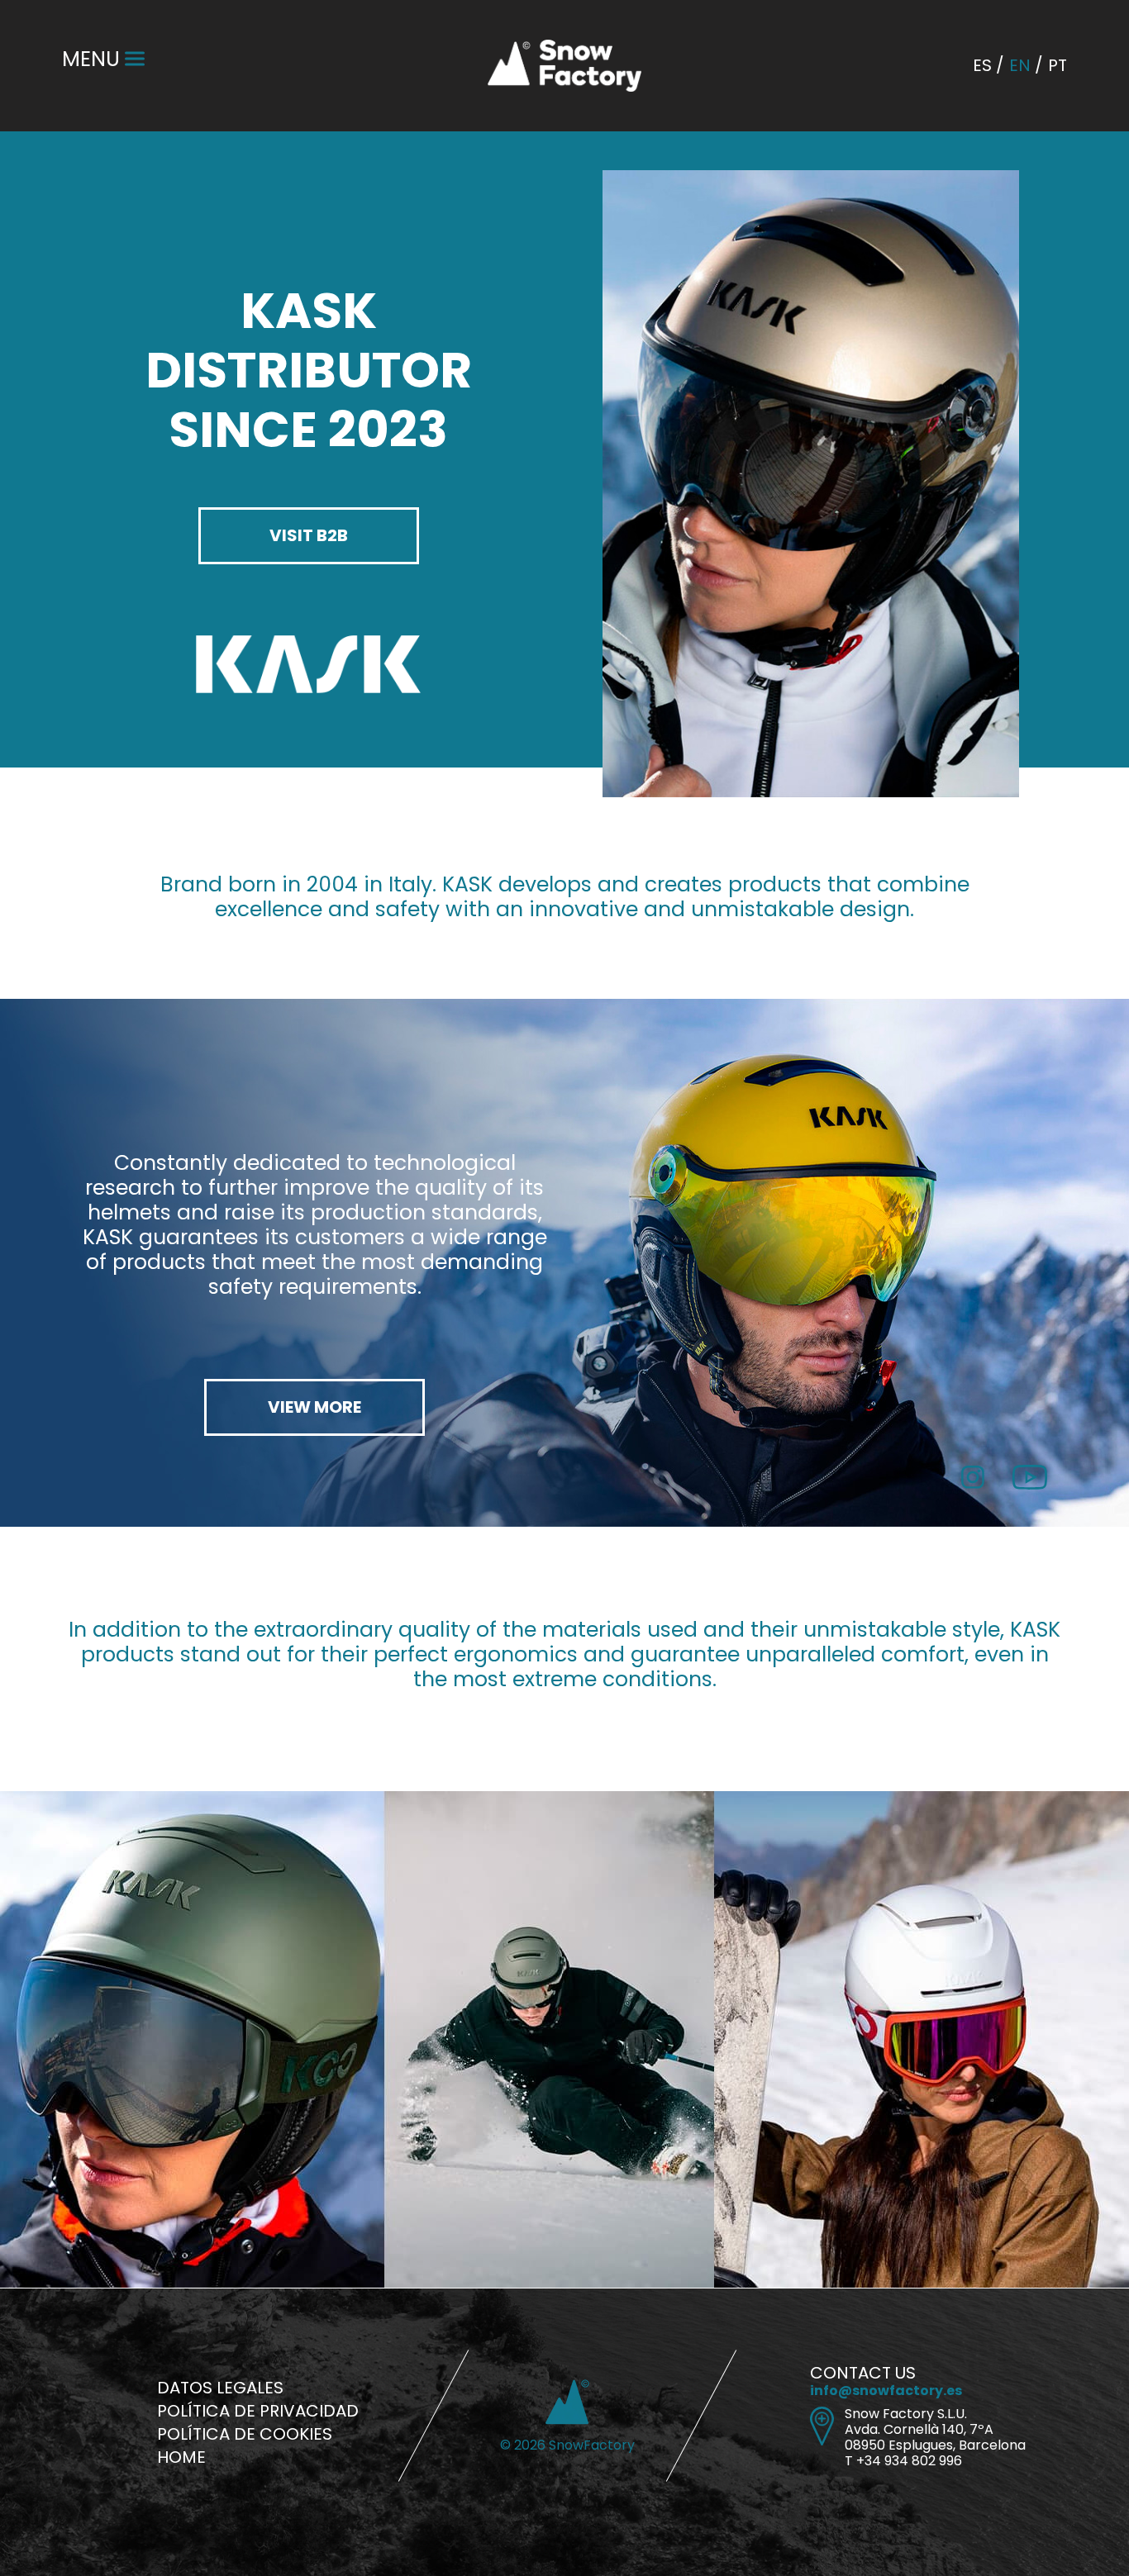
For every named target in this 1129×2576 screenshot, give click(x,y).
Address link (822, 2426)
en (1020, 65)
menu (91, 59)
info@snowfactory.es (886, 2391)
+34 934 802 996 (909, 2461)
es (982, 65)
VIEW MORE (314, 1407)
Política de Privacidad (258, 2411)
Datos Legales (220, 2388)
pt (1058, 65)
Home (181, 2457)
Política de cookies (245, 2434)
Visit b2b (309, 535)
